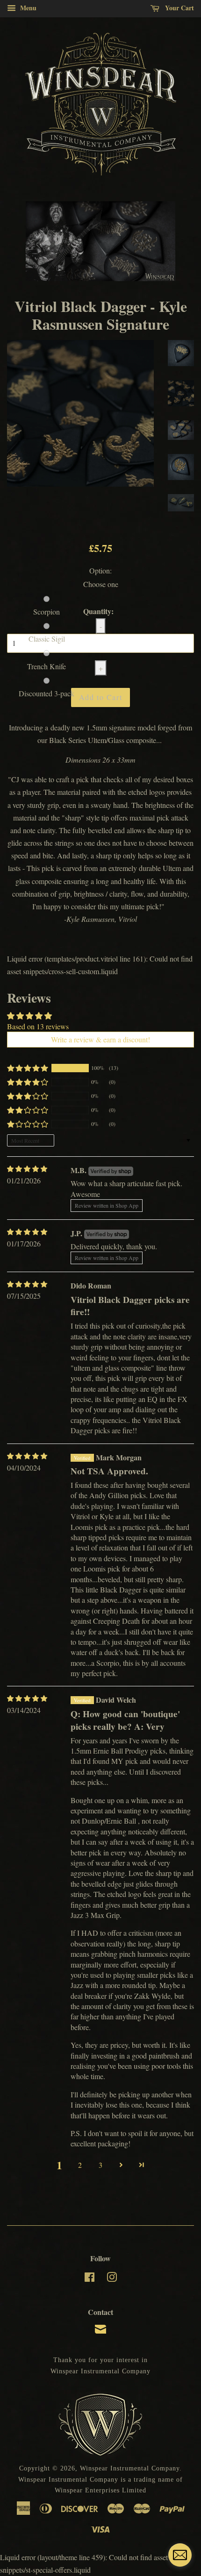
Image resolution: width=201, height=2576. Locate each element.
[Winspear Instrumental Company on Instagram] (112, 2279)
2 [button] (80, 2165)
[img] (27, 1169)
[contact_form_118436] (180, 2555)
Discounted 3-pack (47, 693)
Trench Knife (47, 666)
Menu (27, 8)
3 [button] (100, 2165)
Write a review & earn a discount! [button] (100, 1039)
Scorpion (47, 612)
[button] (28, 1068)
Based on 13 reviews (38, 1026)
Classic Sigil (47, 639)
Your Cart (179, 8)
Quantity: (98, 611)
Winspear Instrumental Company (130, 2468)
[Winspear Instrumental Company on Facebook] (90, 2279)
